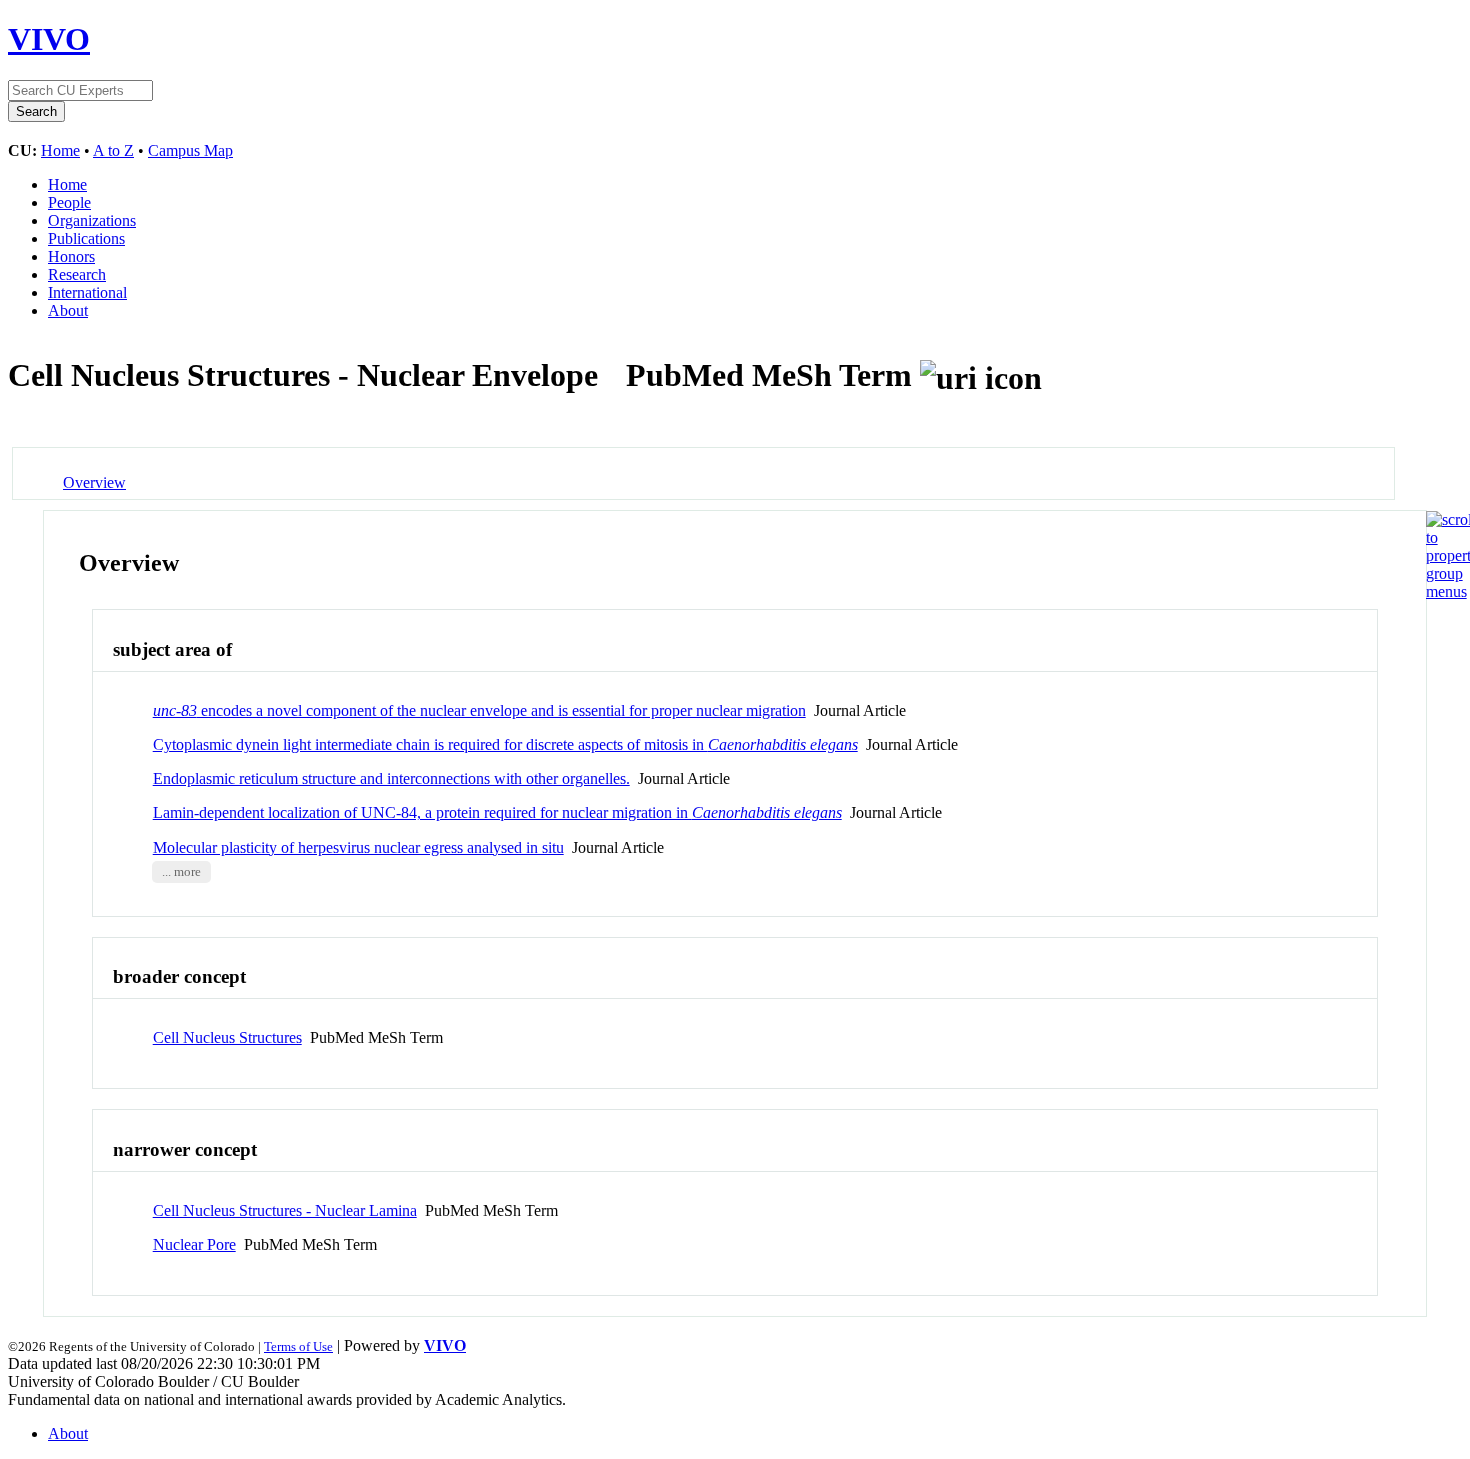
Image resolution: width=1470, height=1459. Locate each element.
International (87, 292)
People (69, 202)
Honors (71, 256)
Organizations (92, 220)
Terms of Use (298, 1346)
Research (77, 274)
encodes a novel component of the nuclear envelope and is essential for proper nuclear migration (479, 710)
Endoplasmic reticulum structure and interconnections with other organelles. (391, 778)
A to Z (113, 150)
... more (181, 872)
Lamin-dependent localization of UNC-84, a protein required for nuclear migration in (497, 812)
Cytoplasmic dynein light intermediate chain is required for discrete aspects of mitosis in (505, 744)
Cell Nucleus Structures (227, 1037)
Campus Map (190, 150)
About (68, 310)
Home (60, 150)
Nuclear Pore (194, 1244)
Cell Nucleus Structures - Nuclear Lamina (285, 1210)
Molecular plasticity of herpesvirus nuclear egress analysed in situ (358, 847)
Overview (94, 482)
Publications (86, 238)
